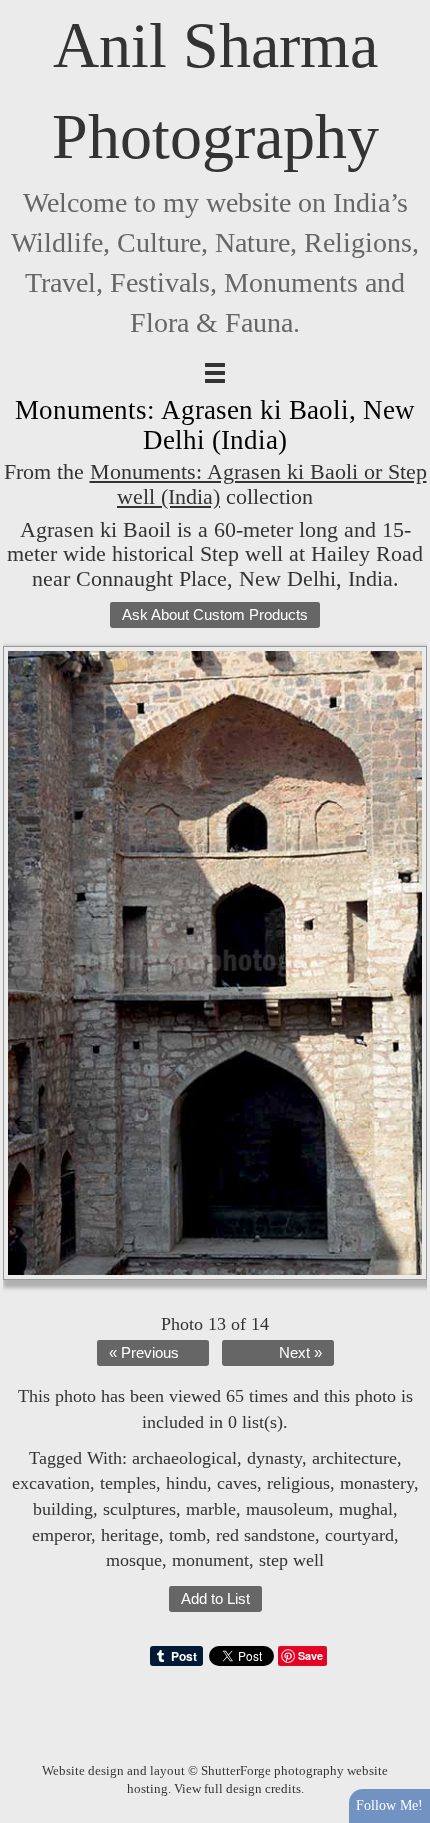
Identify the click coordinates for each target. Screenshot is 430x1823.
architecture (354, 1458)
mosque (134, 1560)
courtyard (359, 1535)
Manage (403, 10)
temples (128, 1483)
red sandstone (265, 1535)
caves (237, 1483)
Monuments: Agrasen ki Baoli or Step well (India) (258, 484)
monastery (377, 1483)
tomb (187, 1535)
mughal (366, 1509)
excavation (51, 1483)
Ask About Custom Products (215, 615)
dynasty (274, 1458)
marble (211, 1509)
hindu (186, 1483)
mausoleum (287, 1509)
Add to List (215, 1599)
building (63, 1509)
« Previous (144, 1353)
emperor (61, 1535)
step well (291, 1560)
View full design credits (237, 1788)
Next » (300, 1353)
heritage (130, 1535)
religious (298, 1483)
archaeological (184, 1458)
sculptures (139, 1509)
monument (210, 1560)
